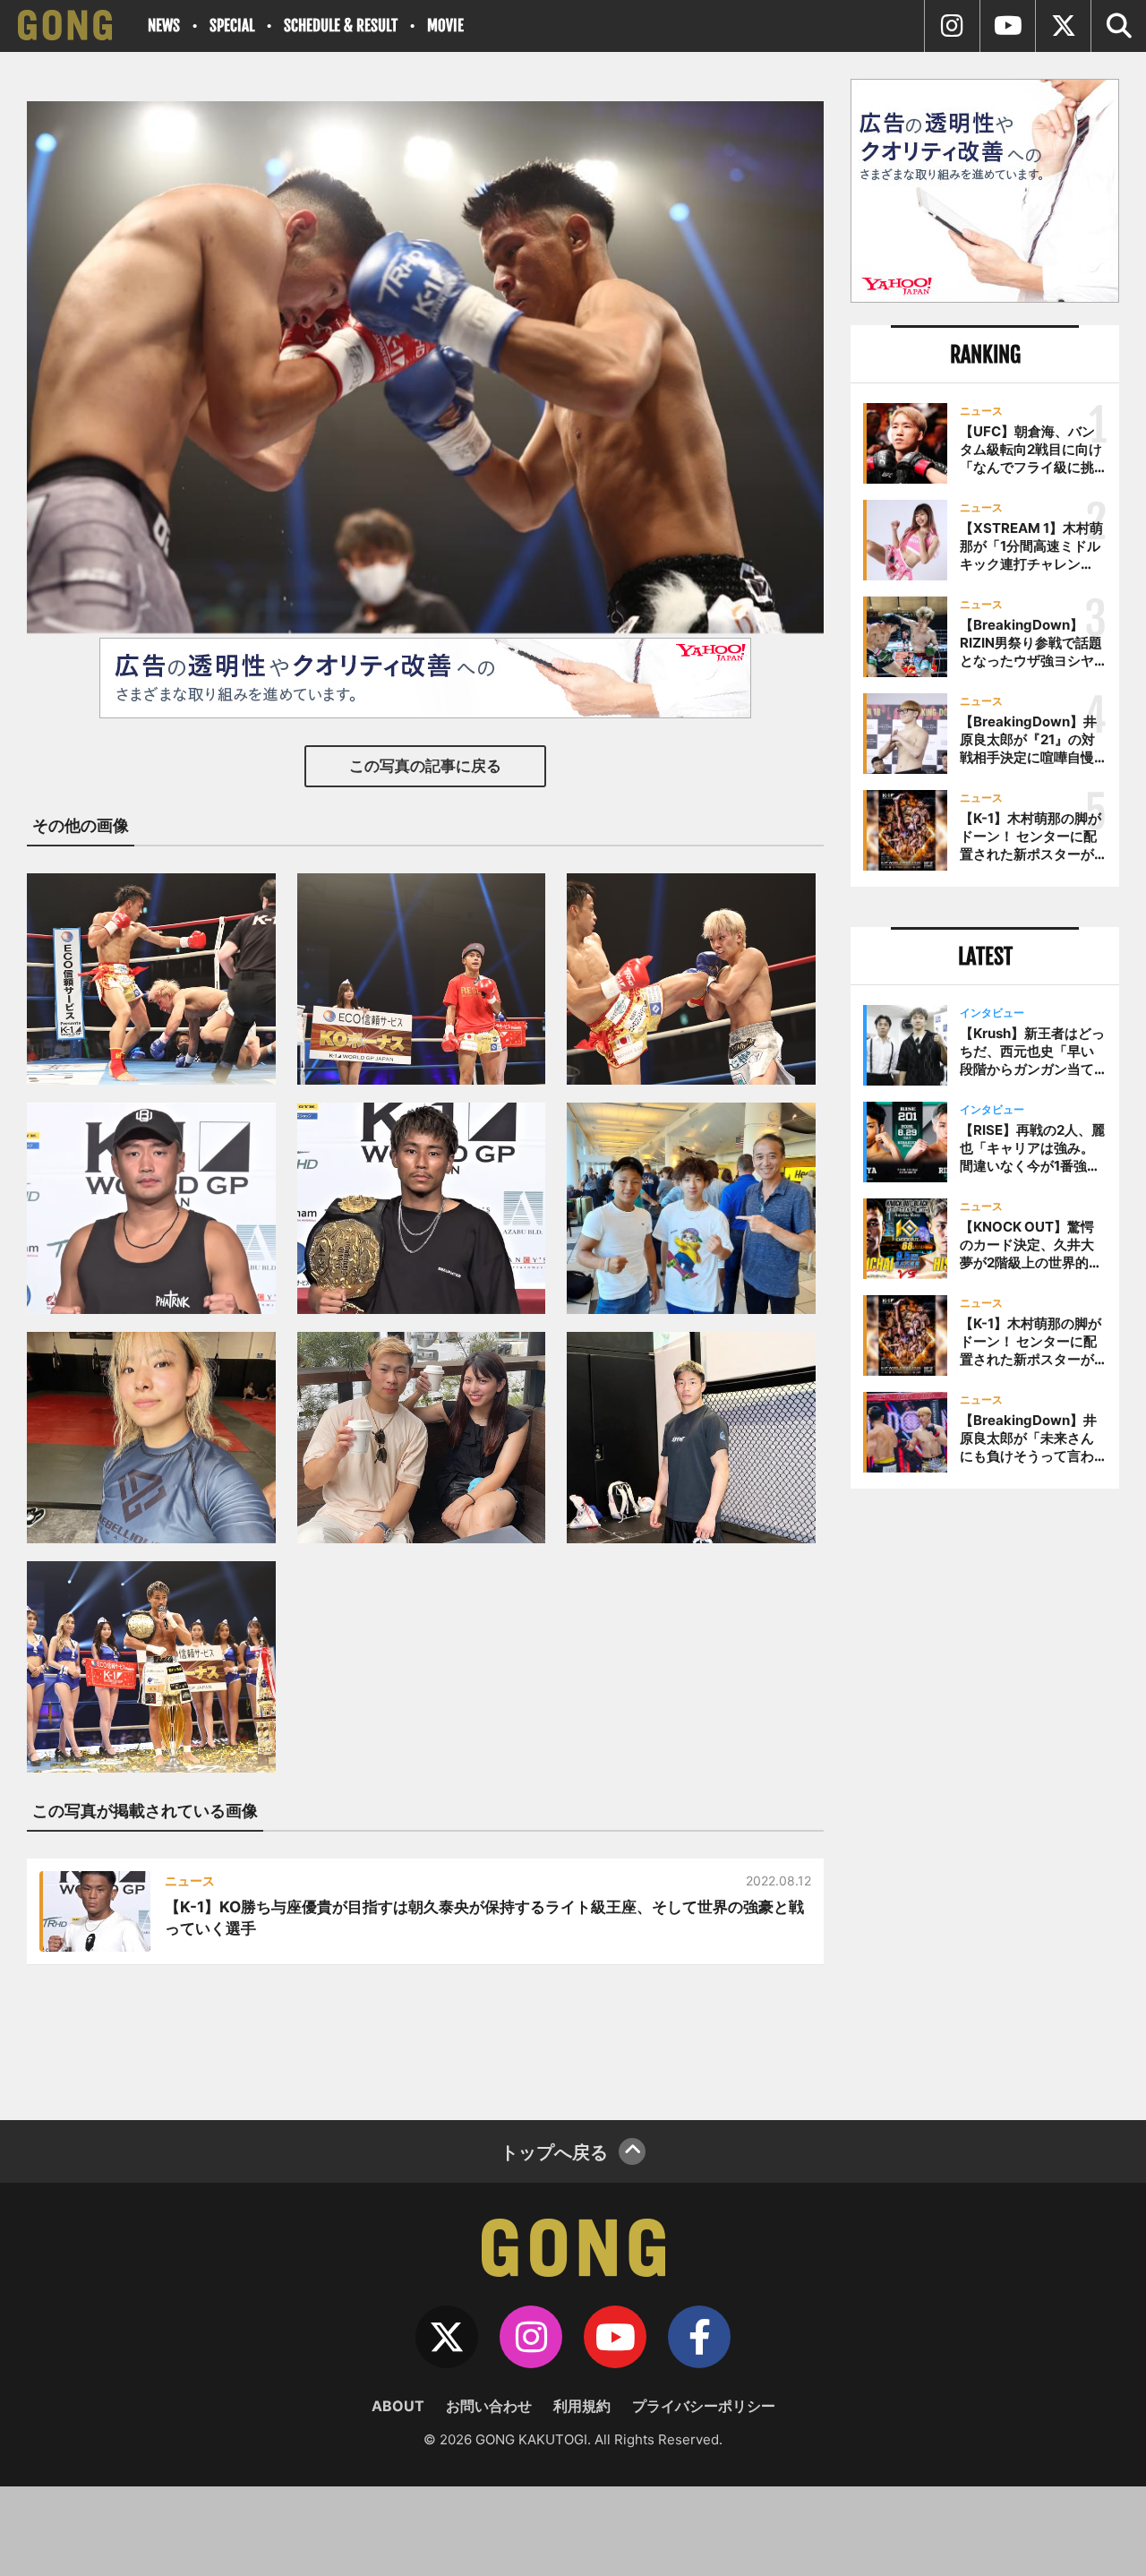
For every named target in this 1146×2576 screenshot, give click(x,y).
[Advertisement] (985, 1798)
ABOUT (398, 2406)
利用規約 (582, 2406)
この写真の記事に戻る (425, 766)
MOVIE (445, 26)
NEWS (164, 26)
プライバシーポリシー (704, 2406)
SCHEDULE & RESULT (341, 26)
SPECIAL (232, 26)
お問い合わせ (489, 2406)
